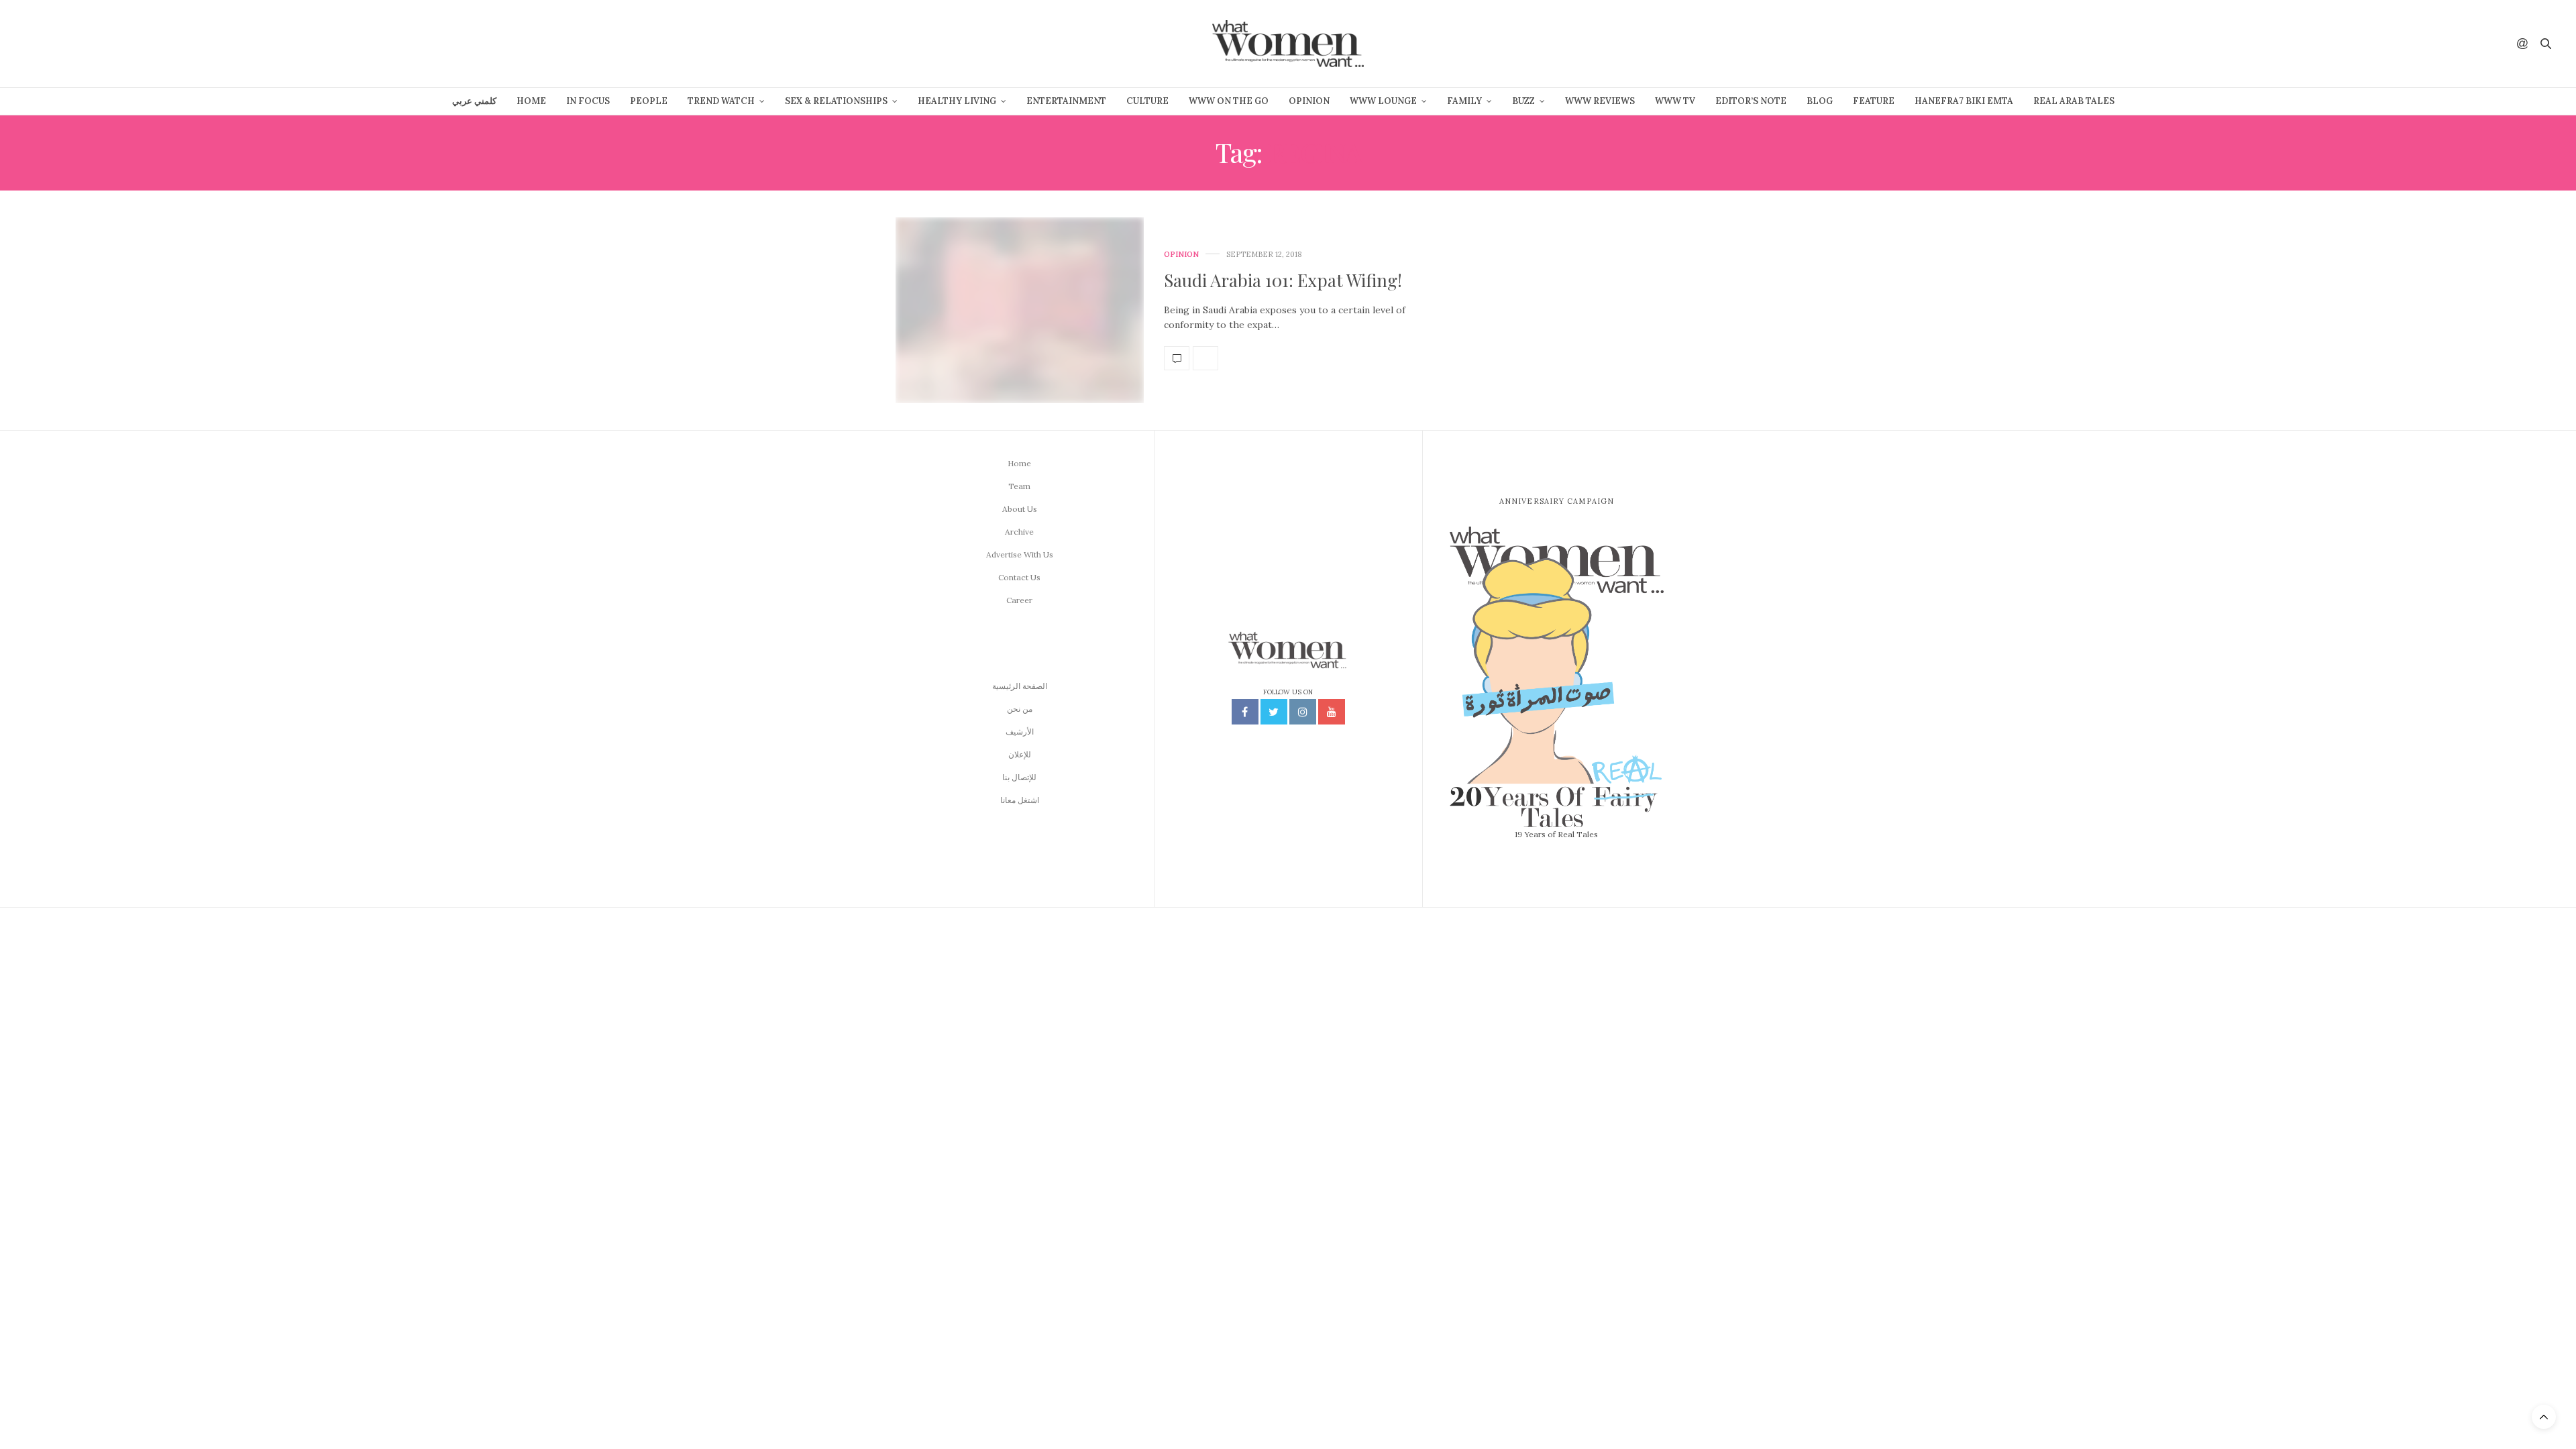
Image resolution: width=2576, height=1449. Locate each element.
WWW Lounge (1383, 101)
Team (1019, 486)
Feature (1874, 101)
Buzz (1523, 101)
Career (1019, 600)
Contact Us (1019, 577)
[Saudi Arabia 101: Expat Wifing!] (1020, 311)
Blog (1820, 101)
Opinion (1309, 101)
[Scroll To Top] (2544, 1417)
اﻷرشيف (1020, 732)
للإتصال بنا (1019, 777)
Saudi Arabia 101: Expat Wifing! (1283, 280)
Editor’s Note (1751, 101)
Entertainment (1066, 101)
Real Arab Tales (2074, 101)
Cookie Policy (1387, 1431)
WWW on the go (1229, 101)
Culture (1147, 101)
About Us (1020, 509)
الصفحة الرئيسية (1020, 686)
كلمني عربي (474, 101)
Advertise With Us (1020, 554)
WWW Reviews (1600, 101)
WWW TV (1675, 101)
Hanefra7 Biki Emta (1964, 101)
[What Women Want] (1288, 44)
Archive (1019, 532)
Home (531, 101)
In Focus (588, 101)
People (649, 101)
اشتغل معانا (1020, 800)
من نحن (1020, 709)
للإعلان (1020, 754)
